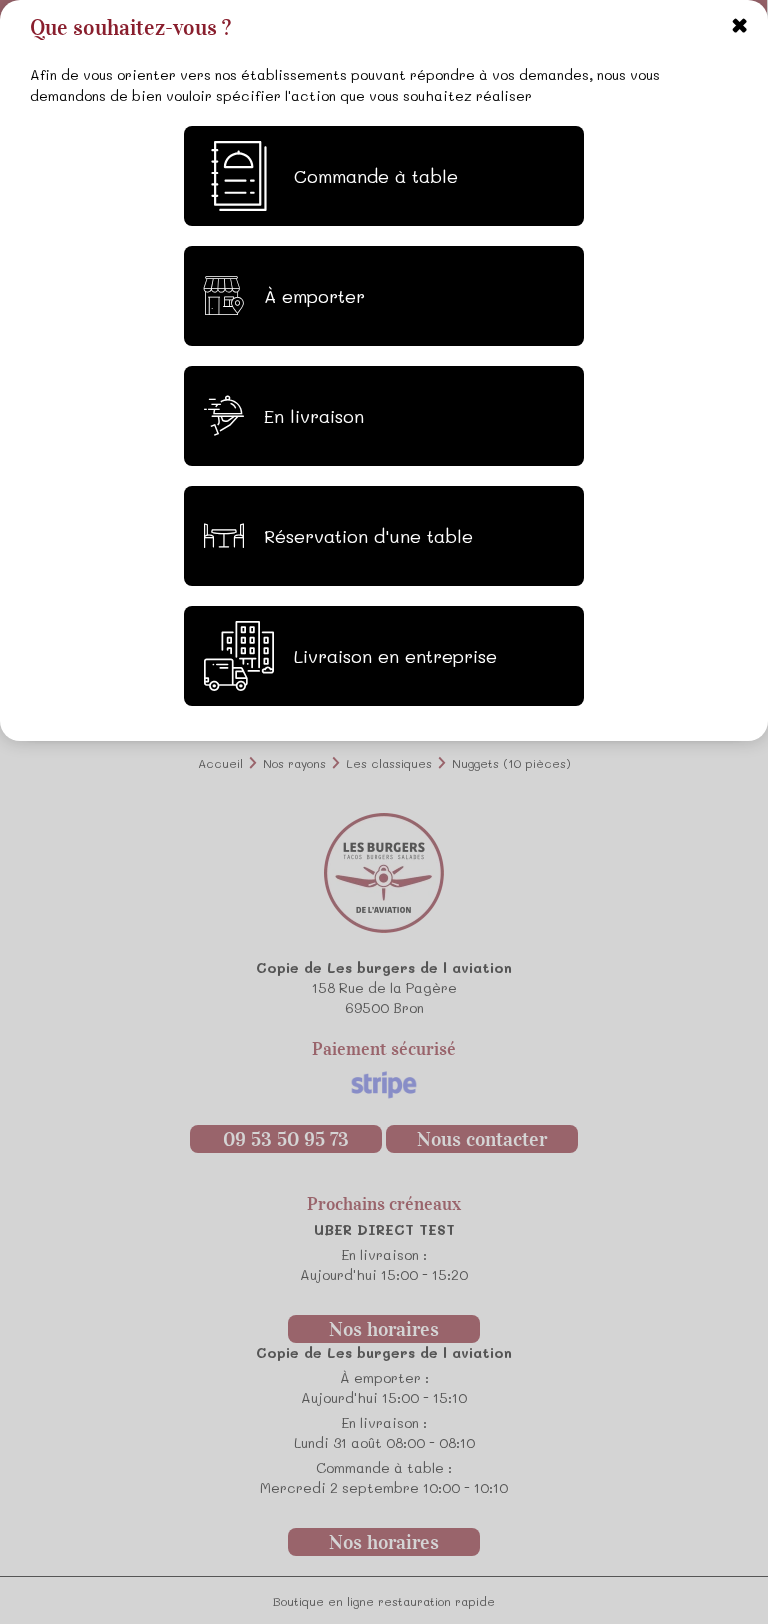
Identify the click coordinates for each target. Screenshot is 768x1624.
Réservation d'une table (368, 536)
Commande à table (376, 176)
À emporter (314, 296)
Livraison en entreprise (395, 656)
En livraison (314, 416)
